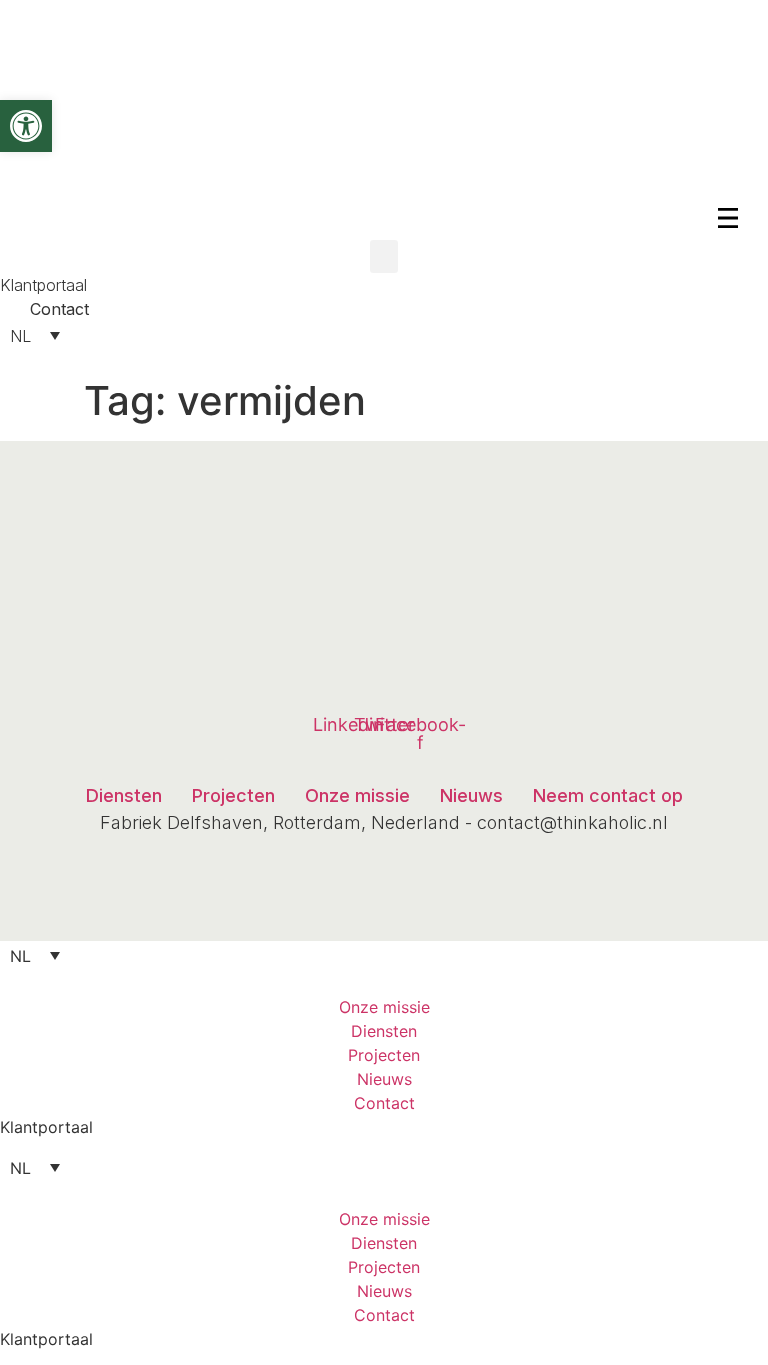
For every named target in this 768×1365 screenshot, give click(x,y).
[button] (384, 256)
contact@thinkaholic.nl (572, 822)
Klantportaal (46, 1127)
